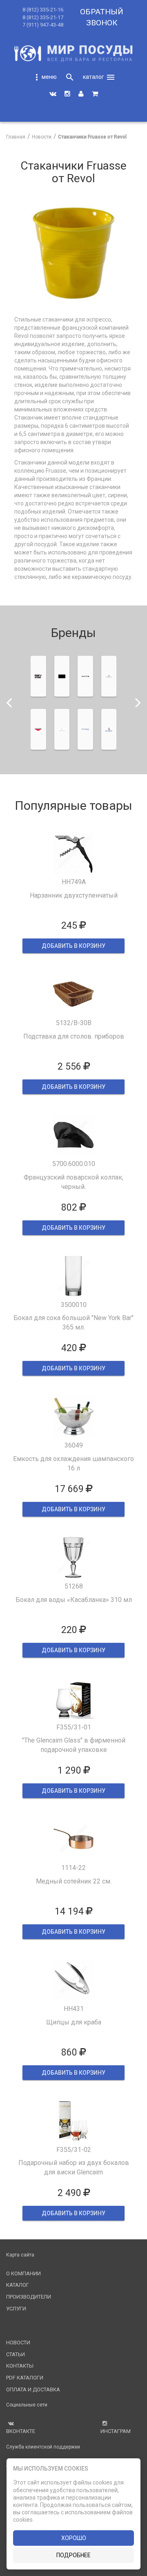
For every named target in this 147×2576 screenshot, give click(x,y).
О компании (23, 2273)
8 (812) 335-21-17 (43, 17)
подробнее (73, 2555)
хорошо (74, 2538)
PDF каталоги (25, 2378)
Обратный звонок (102, 17)
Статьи (16, 2354)
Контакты (20, 2366)
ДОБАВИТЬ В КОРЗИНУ (73, 946)
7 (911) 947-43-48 (43, 25)
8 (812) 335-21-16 (43, 10)
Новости (18, 2343)
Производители (29, 2297)
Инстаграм (116, 2431)
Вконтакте (21, 2431)
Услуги (16, 2309)
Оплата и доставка (33, 2389)
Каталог (18, 2285)
